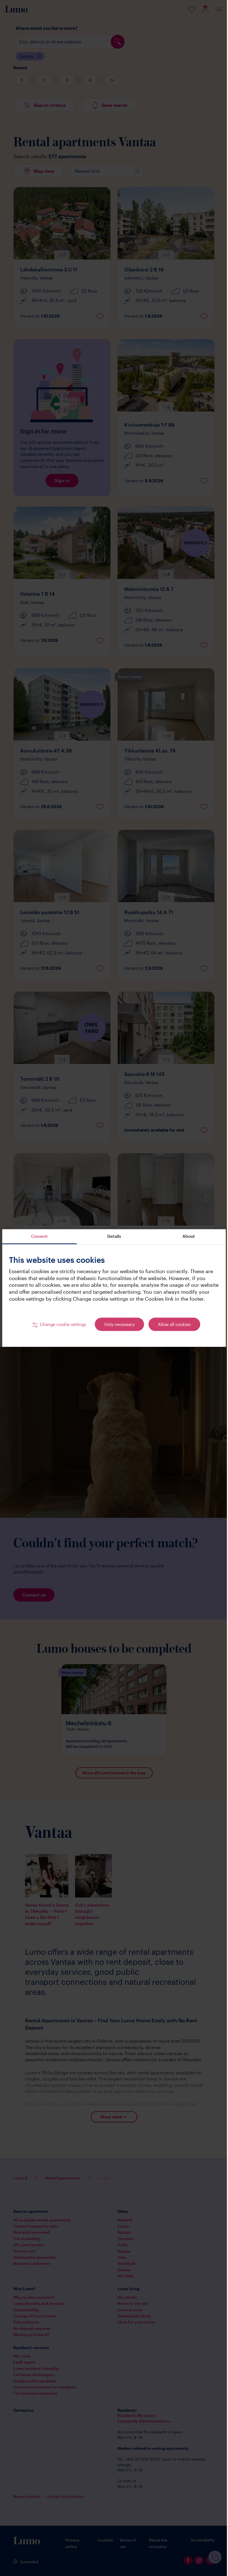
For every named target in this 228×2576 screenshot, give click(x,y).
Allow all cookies (172, 1328)
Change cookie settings (61, 1328)
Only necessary (117, 1328)
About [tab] (185, 1233)
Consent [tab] (39, 1233)
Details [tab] (112, 1233)
